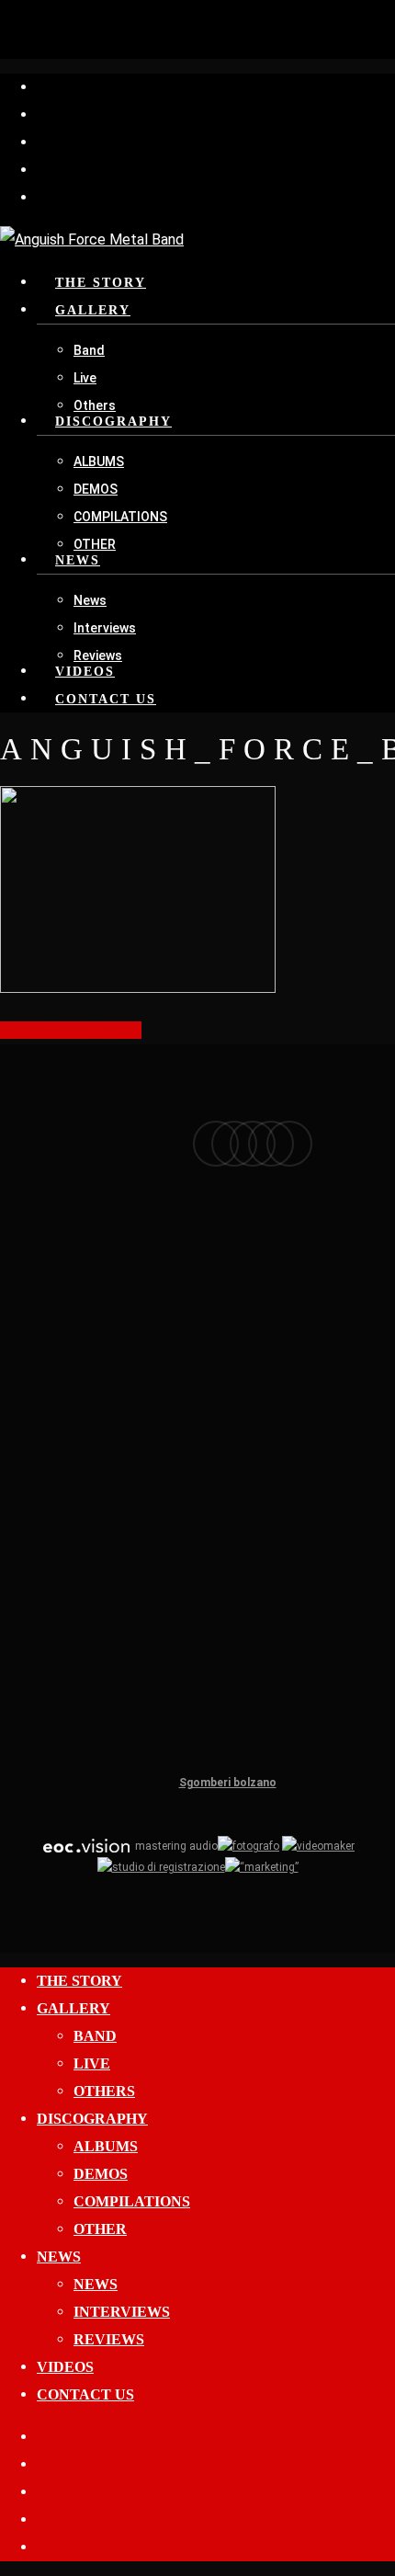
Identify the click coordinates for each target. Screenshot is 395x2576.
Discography (92, 2119)
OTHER (100, 2229)
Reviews (109, 2339)
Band (95, 2036)
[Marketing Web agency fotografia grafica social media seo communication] (86, 1846)
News (59, 2257)
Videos (65, 2367)
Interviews (122, 2312)
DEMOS (101, 2174)
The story (79, 1981)
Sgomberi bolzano (228, 1783)
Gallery (73, 2008)
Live (92, 2063)
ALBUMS (106, 2146)
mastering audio (175, 1846)
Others (104, 2091)
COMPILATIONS (132, 2201)
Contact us (85, 2394)
